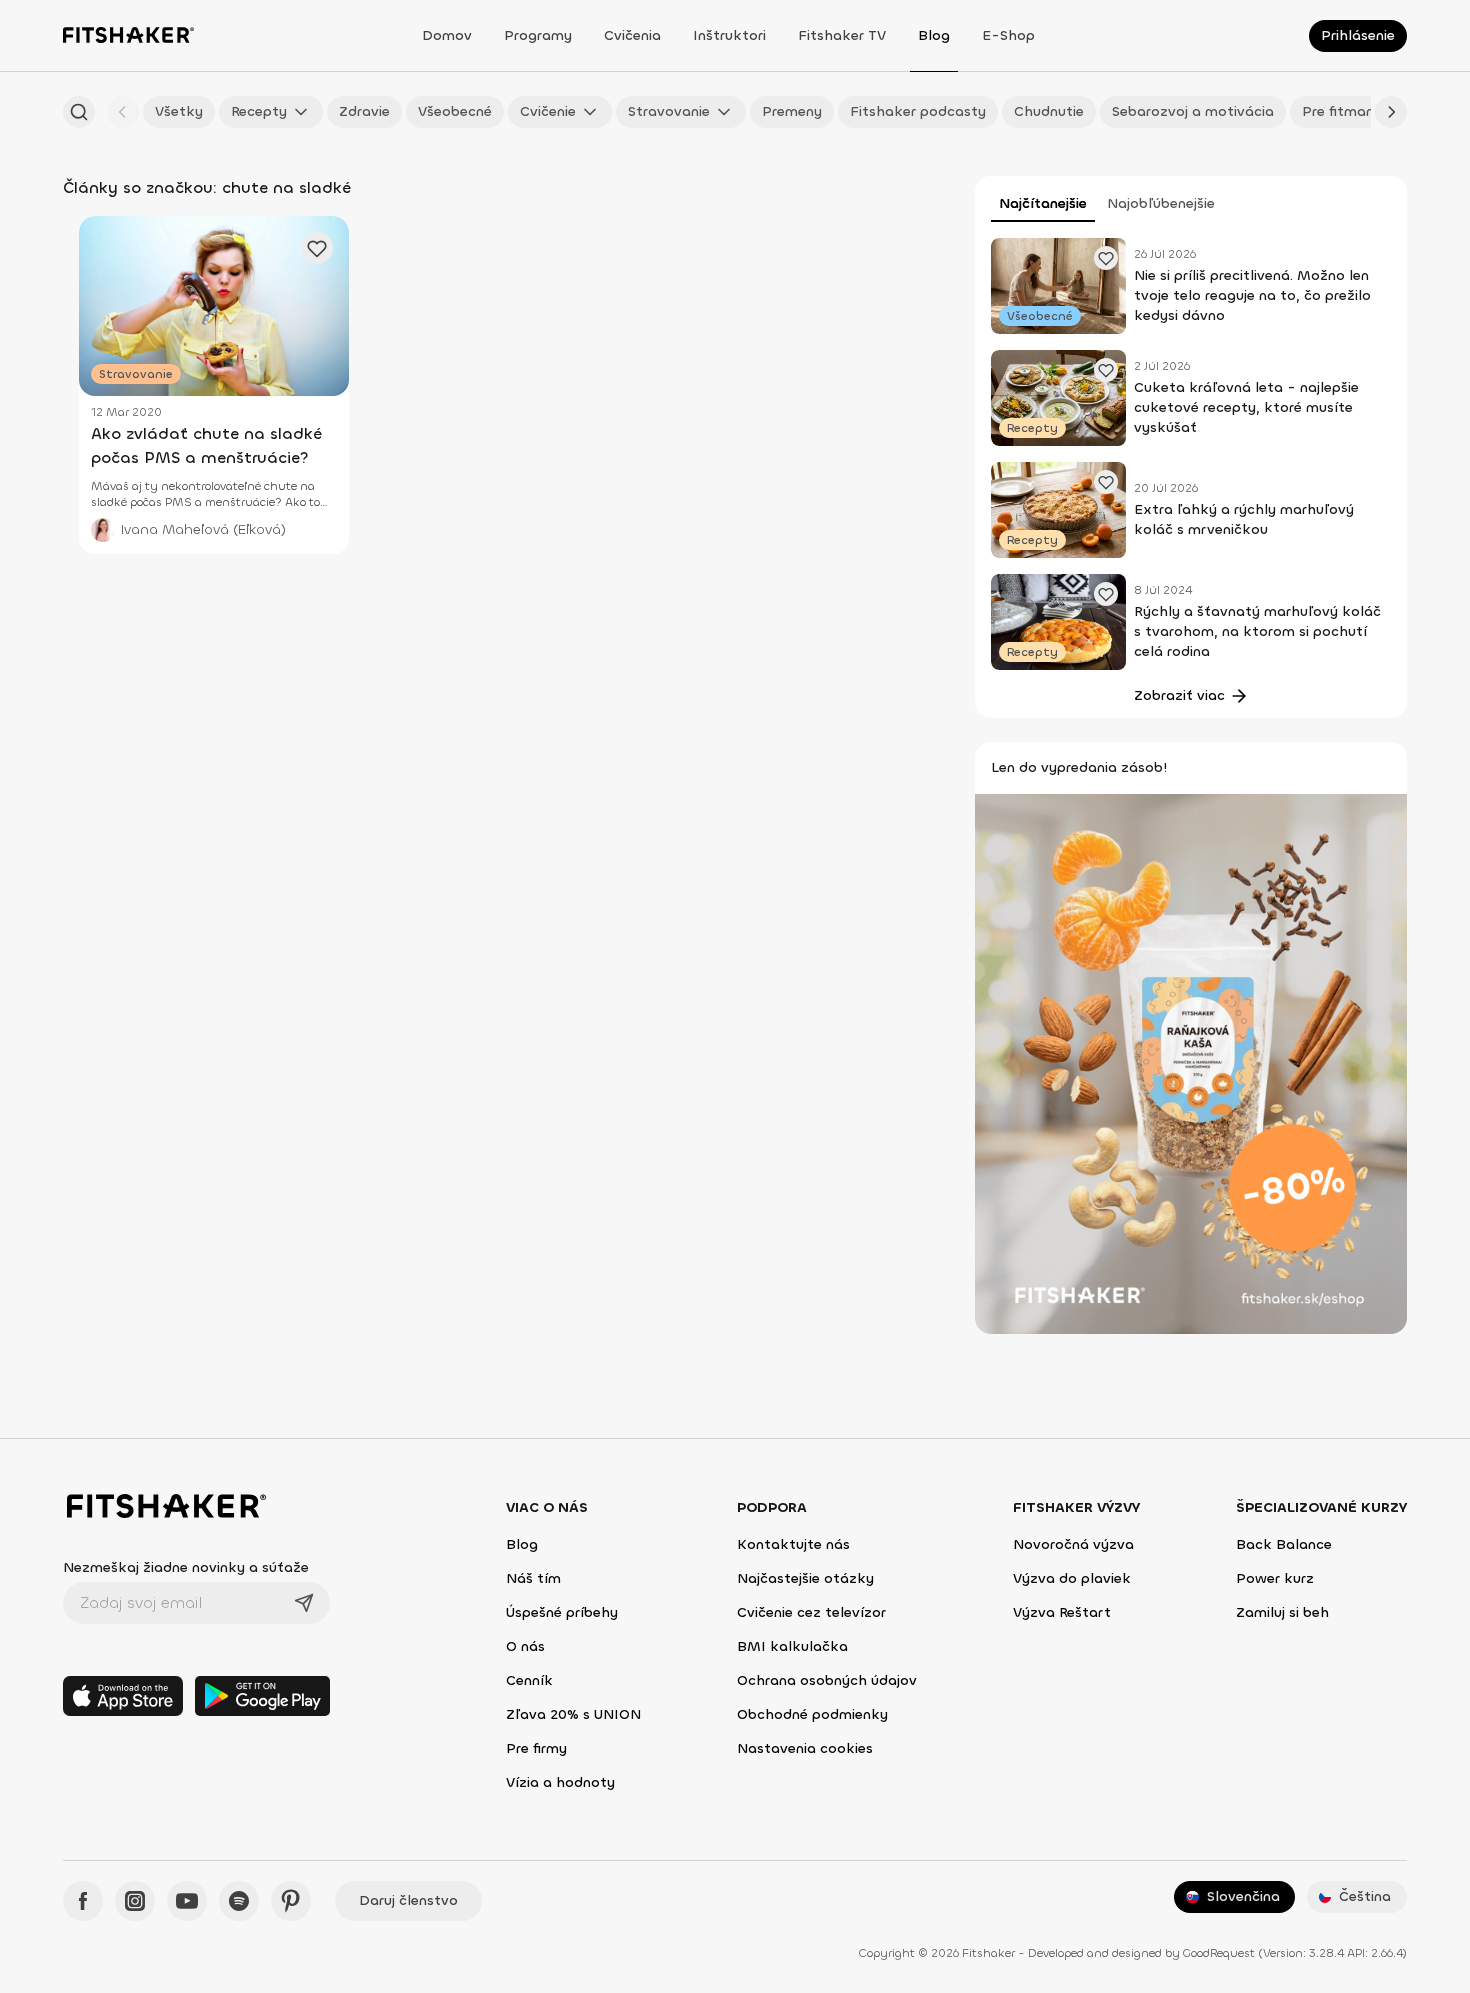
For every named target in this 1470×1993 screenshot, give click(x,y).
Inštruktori (729, 35)
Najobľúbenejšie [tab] (1161, 203)
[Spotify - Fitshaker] (239, 1901)
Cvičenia (632, 35)
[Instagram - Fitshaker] (135, 1901)
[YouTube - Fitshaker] (187, 1901)
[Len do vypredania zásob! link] (1191, 1062)
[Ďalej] (1391, 112)
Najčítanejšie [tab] (1043, 203)
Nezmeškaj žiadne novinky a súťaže (186, 1567)
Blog (934, 35)
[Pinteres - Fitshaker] (291, 1901)
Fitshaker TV (842, 35)
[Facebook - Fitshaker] (83, 1901)
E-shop (1008, 35)
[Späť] (123, 112)
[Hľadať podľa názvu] (79, 112)
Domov (447, 35)
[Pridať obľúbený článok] (1106, 258)
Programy (538, 35)
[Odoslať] (304, 1603)
